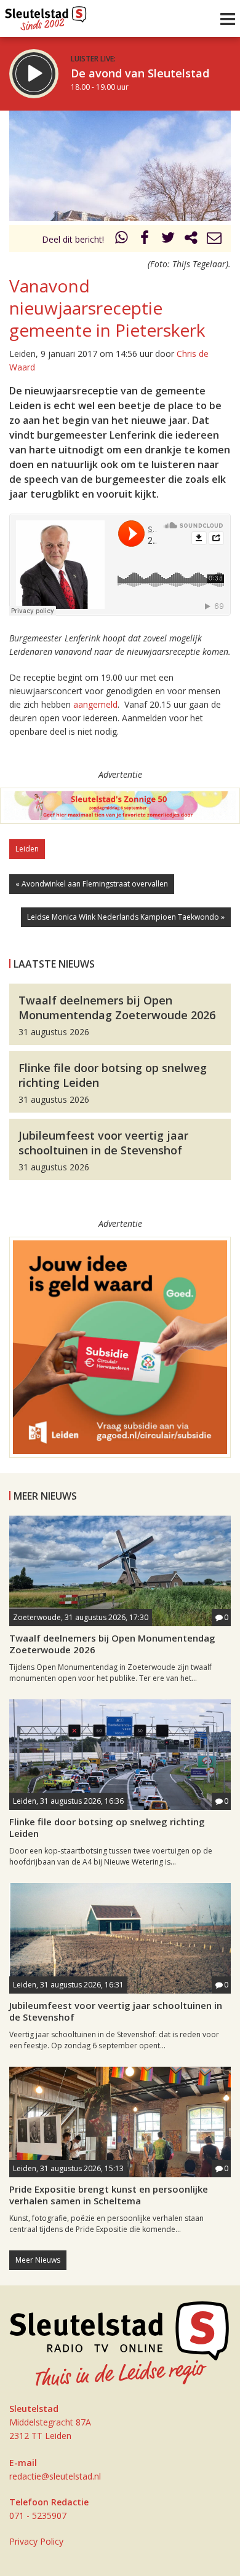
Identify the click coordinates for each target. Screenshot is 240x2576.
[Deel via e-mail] (214, 239)
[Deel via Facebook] (145, 239)
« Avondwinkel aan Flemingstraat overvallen (92, 884)
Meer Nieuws (38, 2260)
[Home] (46, 15)
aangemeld (95, 704)
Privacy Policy (36, 2541)
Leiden (27, 849)
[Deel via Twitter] (168, 239)
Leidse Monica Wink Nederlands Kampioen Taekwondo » (126, 917)
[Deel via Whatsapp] (122, 239)
